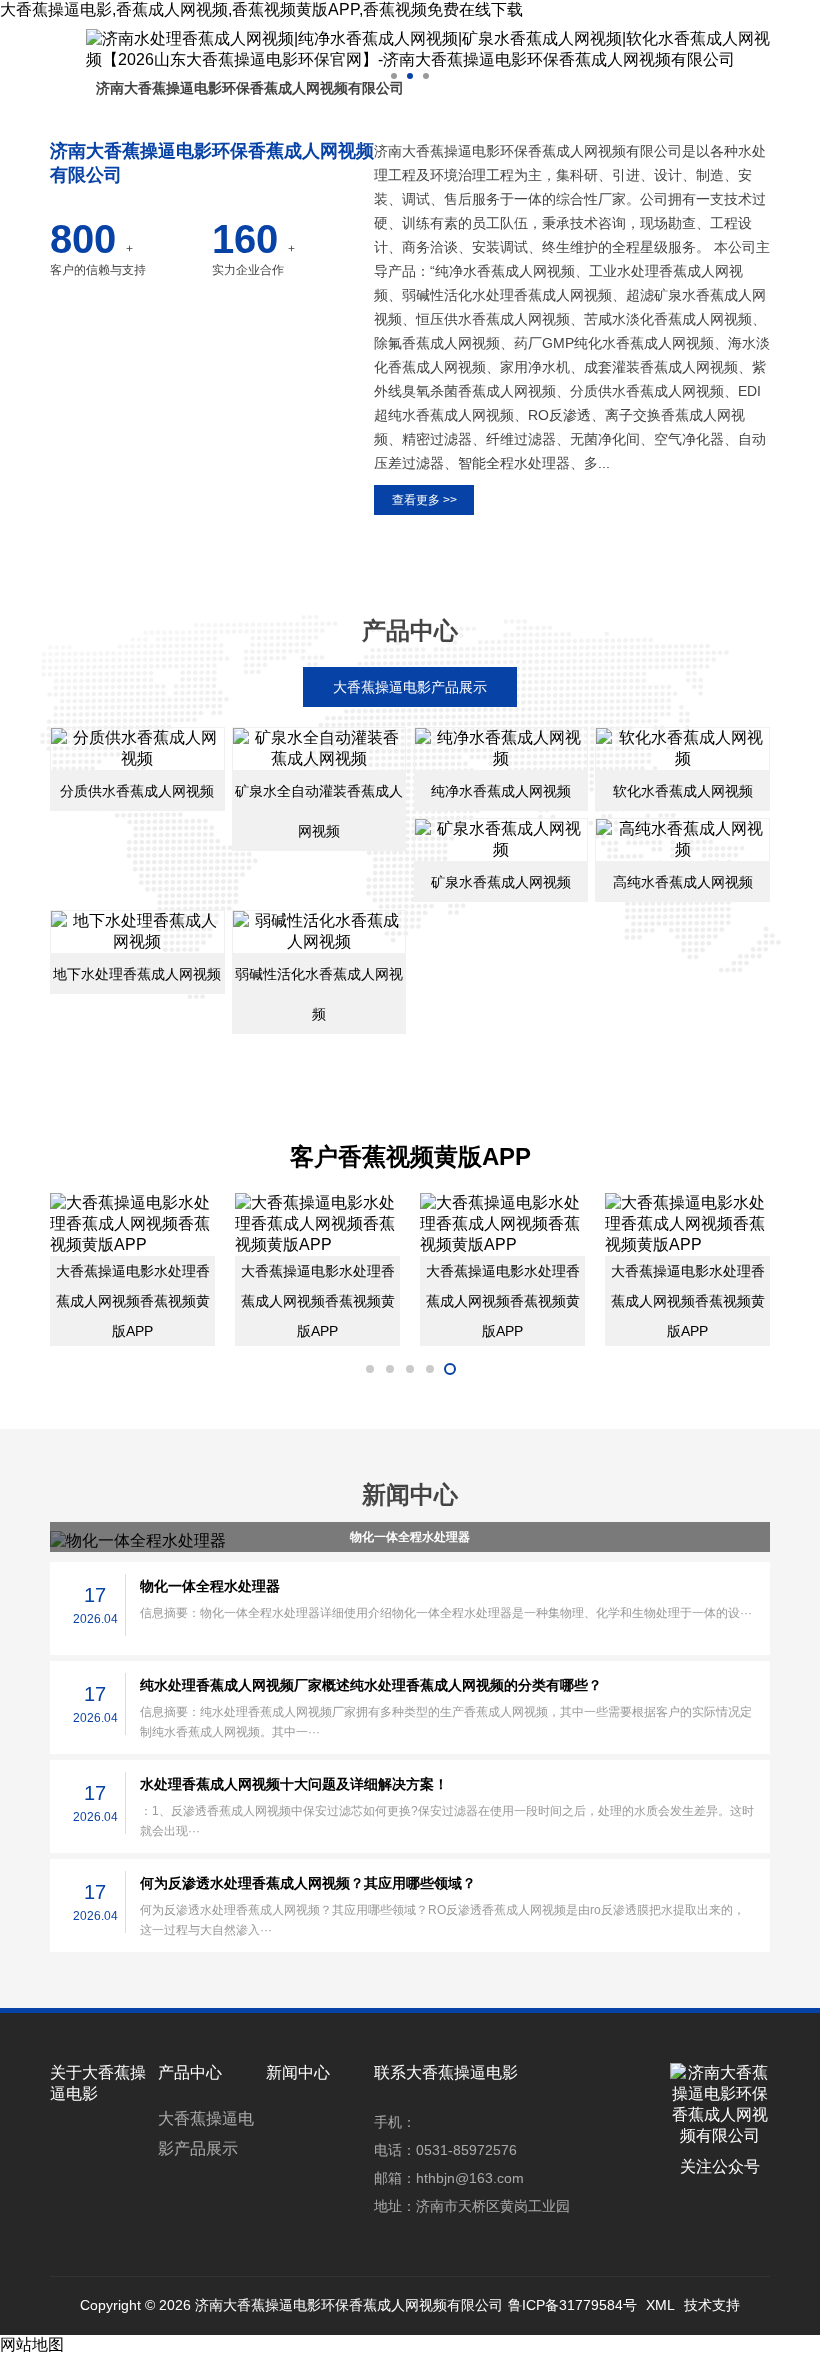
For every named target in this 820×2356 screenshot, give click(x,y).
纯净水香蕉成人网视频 (501, 791)
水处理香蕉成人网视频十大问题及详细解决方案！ (294, 1784)
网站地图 (32, 2344)
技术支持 (712, 2305)
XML (660, 2305)
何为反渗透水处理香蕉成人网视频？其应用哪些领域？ (308, 1883)
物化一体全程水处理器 (410, 1537)
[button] (394, 76)
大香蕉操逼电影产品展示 (206, 2133)
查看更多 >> (424, 500)
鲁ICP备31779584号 (572, 2305)
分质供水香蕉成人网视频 (137, 791)
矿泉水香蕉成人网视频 (501, 882)
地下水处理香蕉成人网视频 (137, 974)
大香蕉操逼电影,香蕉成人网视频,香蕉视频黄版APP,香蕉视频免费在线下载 (261, 9)
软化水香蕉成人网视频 (683, 791)
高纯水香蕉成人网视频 (683, 882)
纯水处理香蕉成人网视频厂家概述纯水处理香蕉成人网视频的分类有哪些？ (371, 1685)
